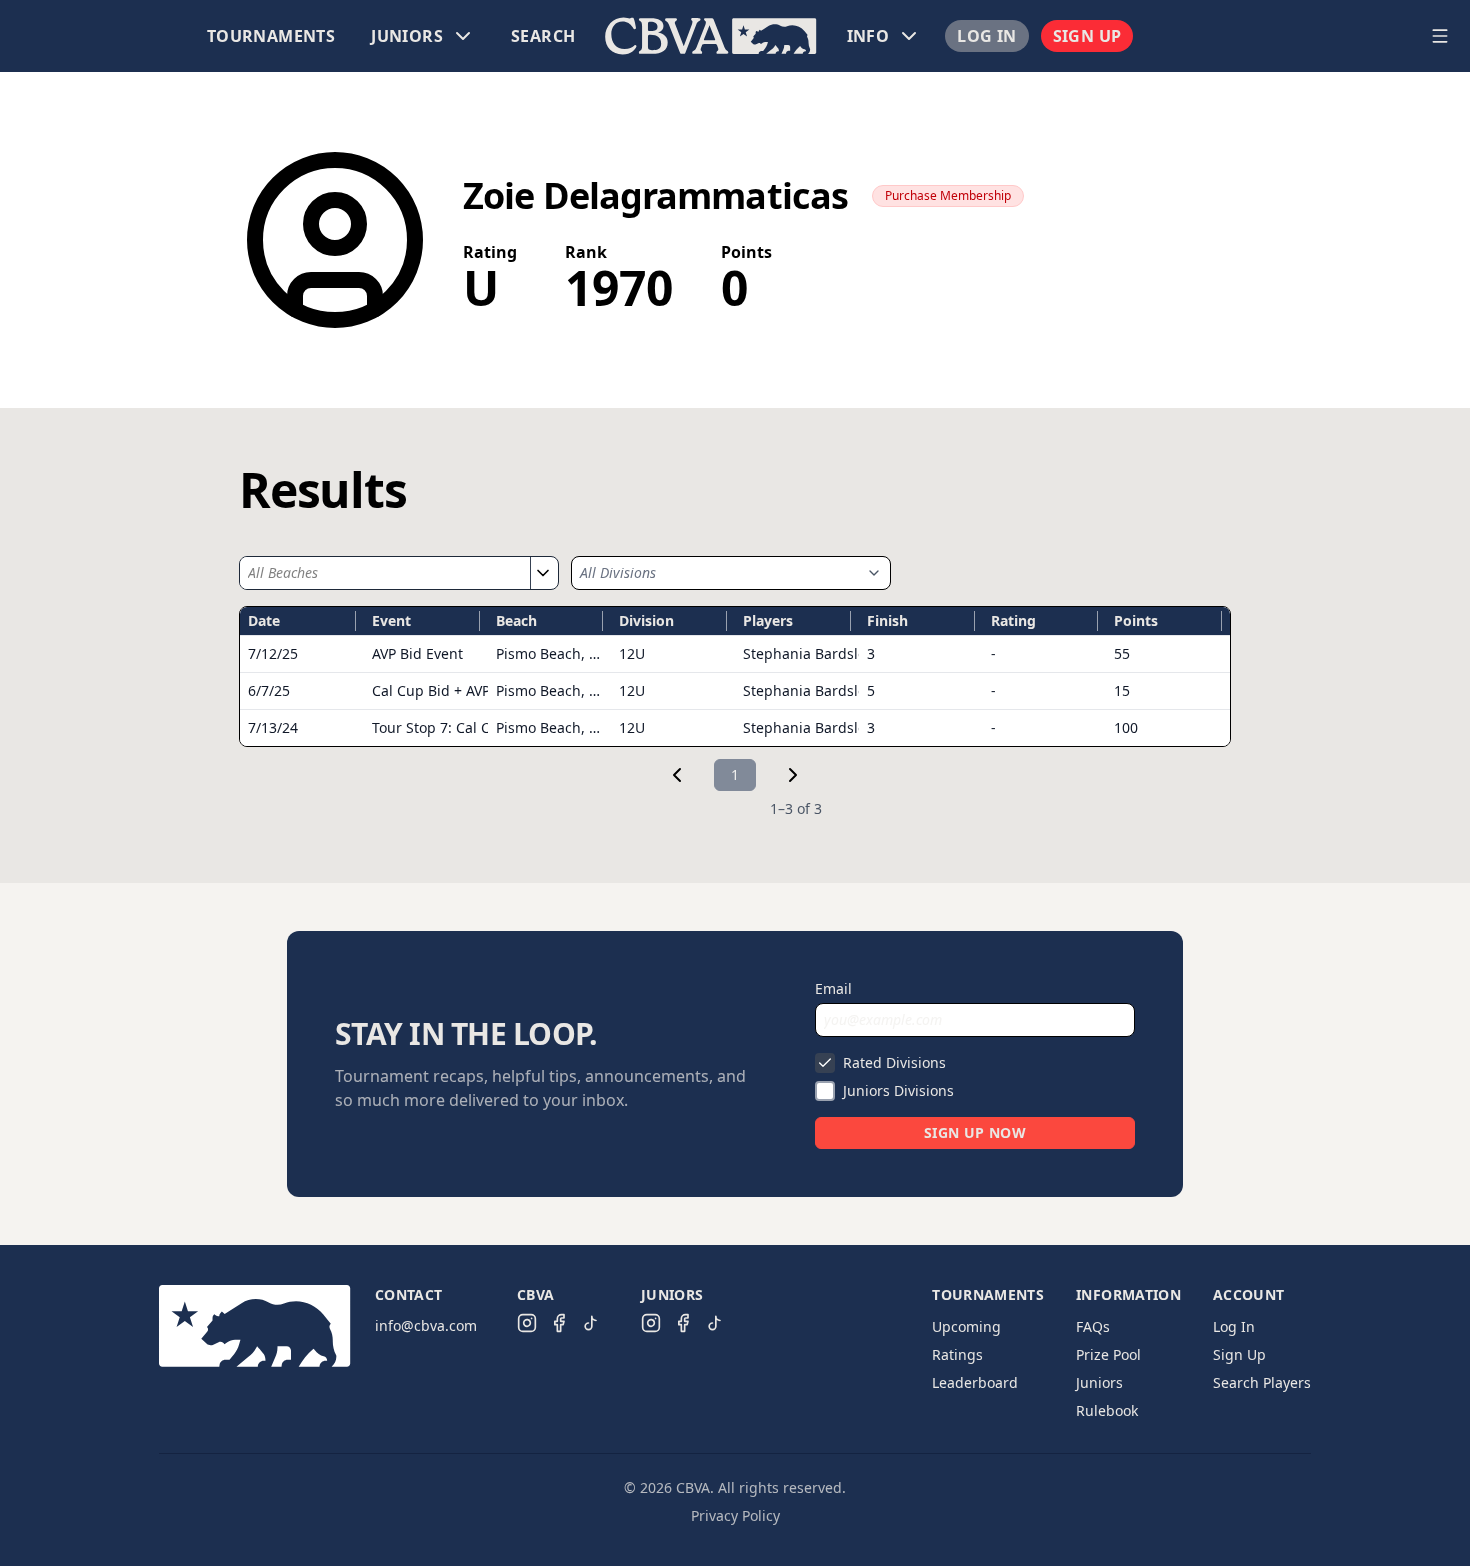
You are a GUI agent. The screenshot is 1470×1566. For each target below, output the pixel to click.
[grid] (735, 676)
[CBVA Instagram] (527, 1323)
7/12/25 (273, 653)
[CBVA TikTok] (591, 1323)
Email (833, 988)
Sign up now (975, 1132)
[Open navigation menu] (1440, 36)
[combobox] (385, 573)
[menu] (711, 36)
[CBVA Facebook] (559, 1323)
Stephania (808, 653)
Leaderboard (975, 1382)
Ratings (957, 1354)
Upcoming (966, 1326)
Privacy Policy (735, 1515)
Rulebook (1107, 1410)
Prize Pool (1108, 1354)
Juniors (1099, 1382)
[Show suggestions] (542, 573)
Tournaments (271, 36)
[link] (677, 775)
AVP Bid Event (417, 653)
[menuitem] (271, 36)
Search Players (1262, 1382)
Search (543, 36)
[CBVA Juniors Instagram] (651, 1323)
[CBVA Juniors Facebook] (683, 1323)
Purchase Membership (948, 195)
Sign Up (1087, 36)
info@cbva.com (426, 1325)
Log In (986, 36)
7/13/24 (273, 727)
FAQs (1093, 1326)
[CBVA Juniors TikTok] (715, 1323)
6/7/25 (269, 690)
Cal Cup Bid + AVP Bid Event (464, 690)
